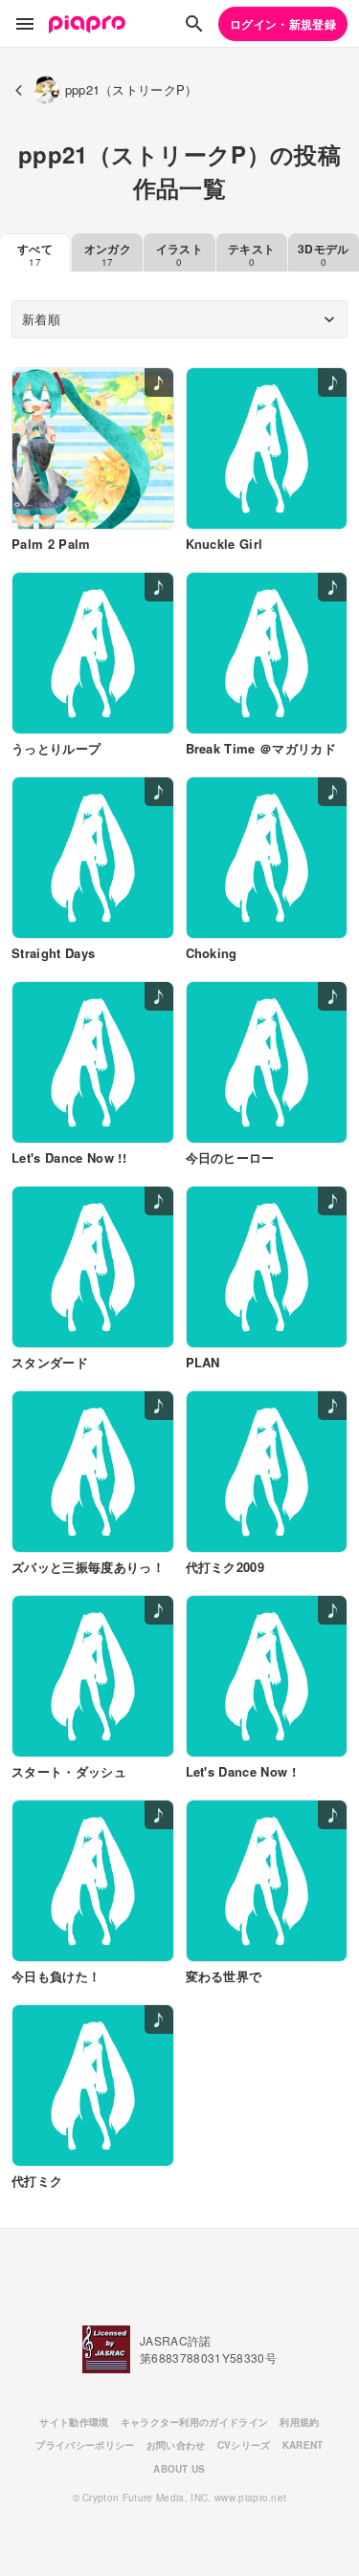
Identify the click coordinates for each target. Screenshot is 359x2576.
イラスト (179, 254)
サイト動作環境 (74, 2422)
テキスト (251, 254)
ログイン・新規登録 (283, 24)
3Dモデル (324, 254)
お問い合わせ (176, 2445)
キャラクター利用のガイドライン (195, 2422)
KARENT (303, 2445)
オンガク (108, 254)
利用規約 (299, 2422)
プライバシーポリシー (85, 2445)
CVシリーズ (244, 2445)
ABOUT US (179, 2469)
